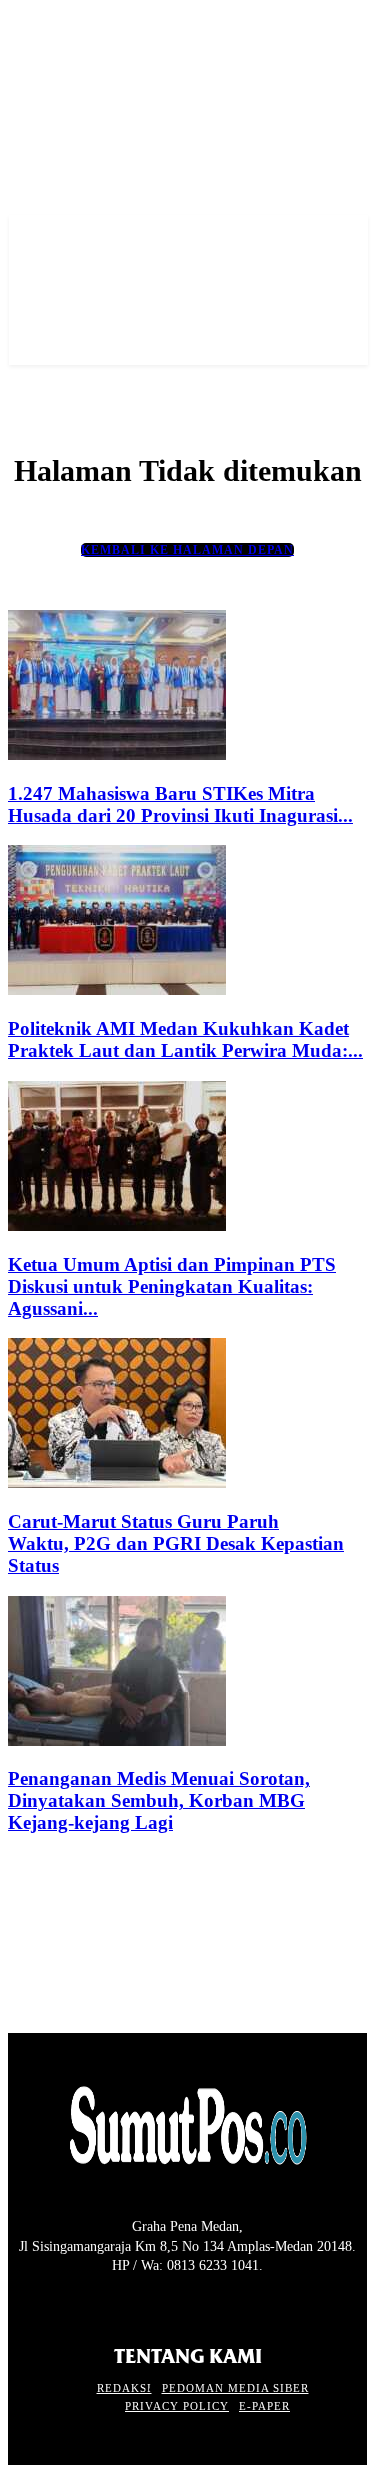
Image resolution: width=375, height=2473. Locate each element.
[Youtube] (126, 2303)
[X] (90, 2303)
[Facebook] (20, 2303)
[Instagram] (55, 2303)
